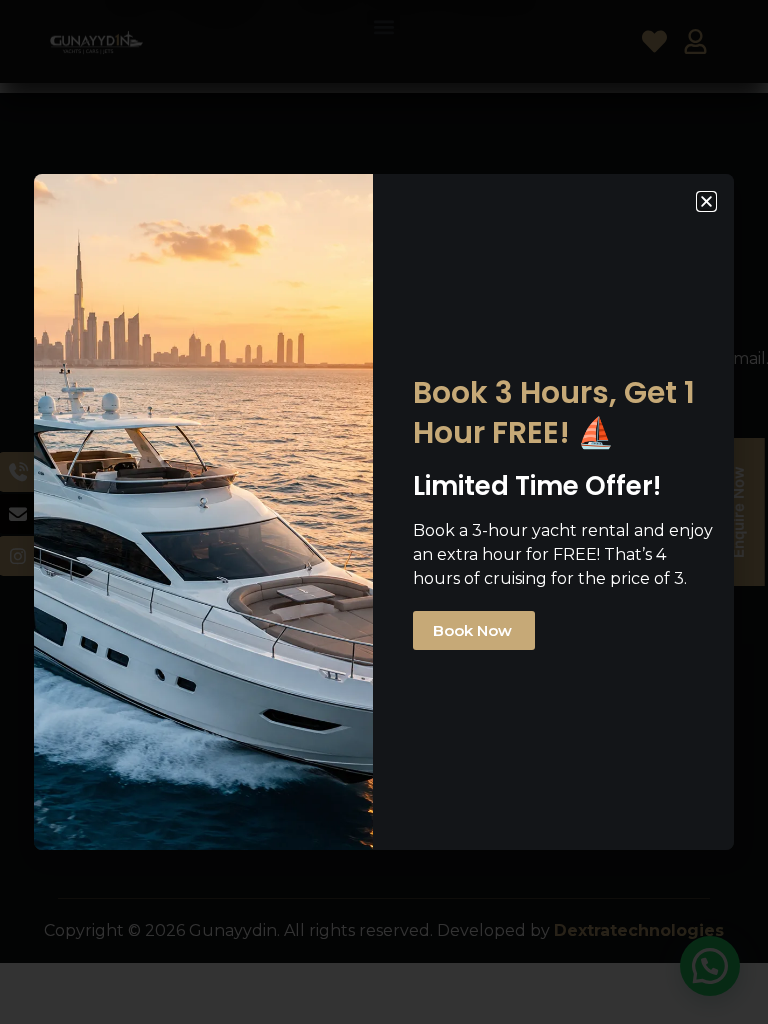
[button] (706, 201)
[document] (384, 512)
